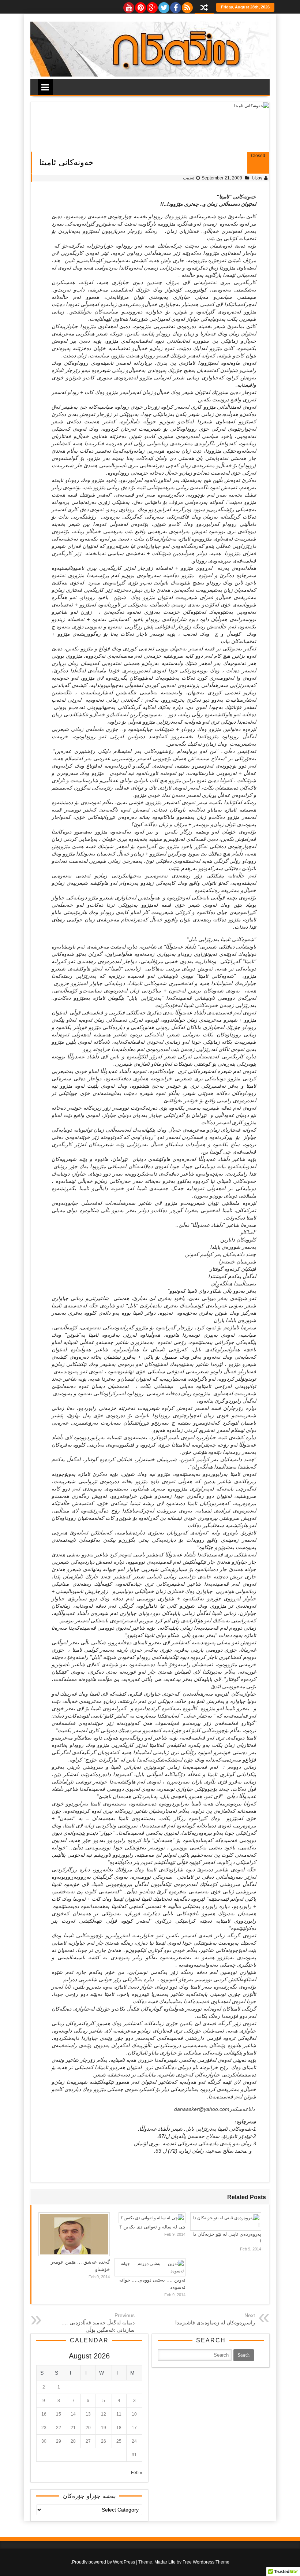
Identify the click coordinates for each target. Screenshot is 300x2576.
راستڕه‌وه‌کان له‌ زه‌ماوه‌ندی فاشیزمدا (215, 2323)
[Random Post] (204, 8)
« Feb (137, 2473)
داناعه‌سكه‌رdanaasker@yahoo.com (214, 2109)
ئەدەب (189, 178)
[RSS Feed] (187, 6)
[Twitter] (164, 6)
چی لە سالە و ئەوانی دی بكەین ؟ (152, 2227)
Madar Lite (165, 2562)
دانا (255, 178)
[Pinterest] (140, 6)
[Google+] (152, 6)
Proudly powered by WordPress (104, 2562)
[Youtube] (128, 6)
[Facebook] (175, 6)
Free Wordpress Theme (206, 2562)
